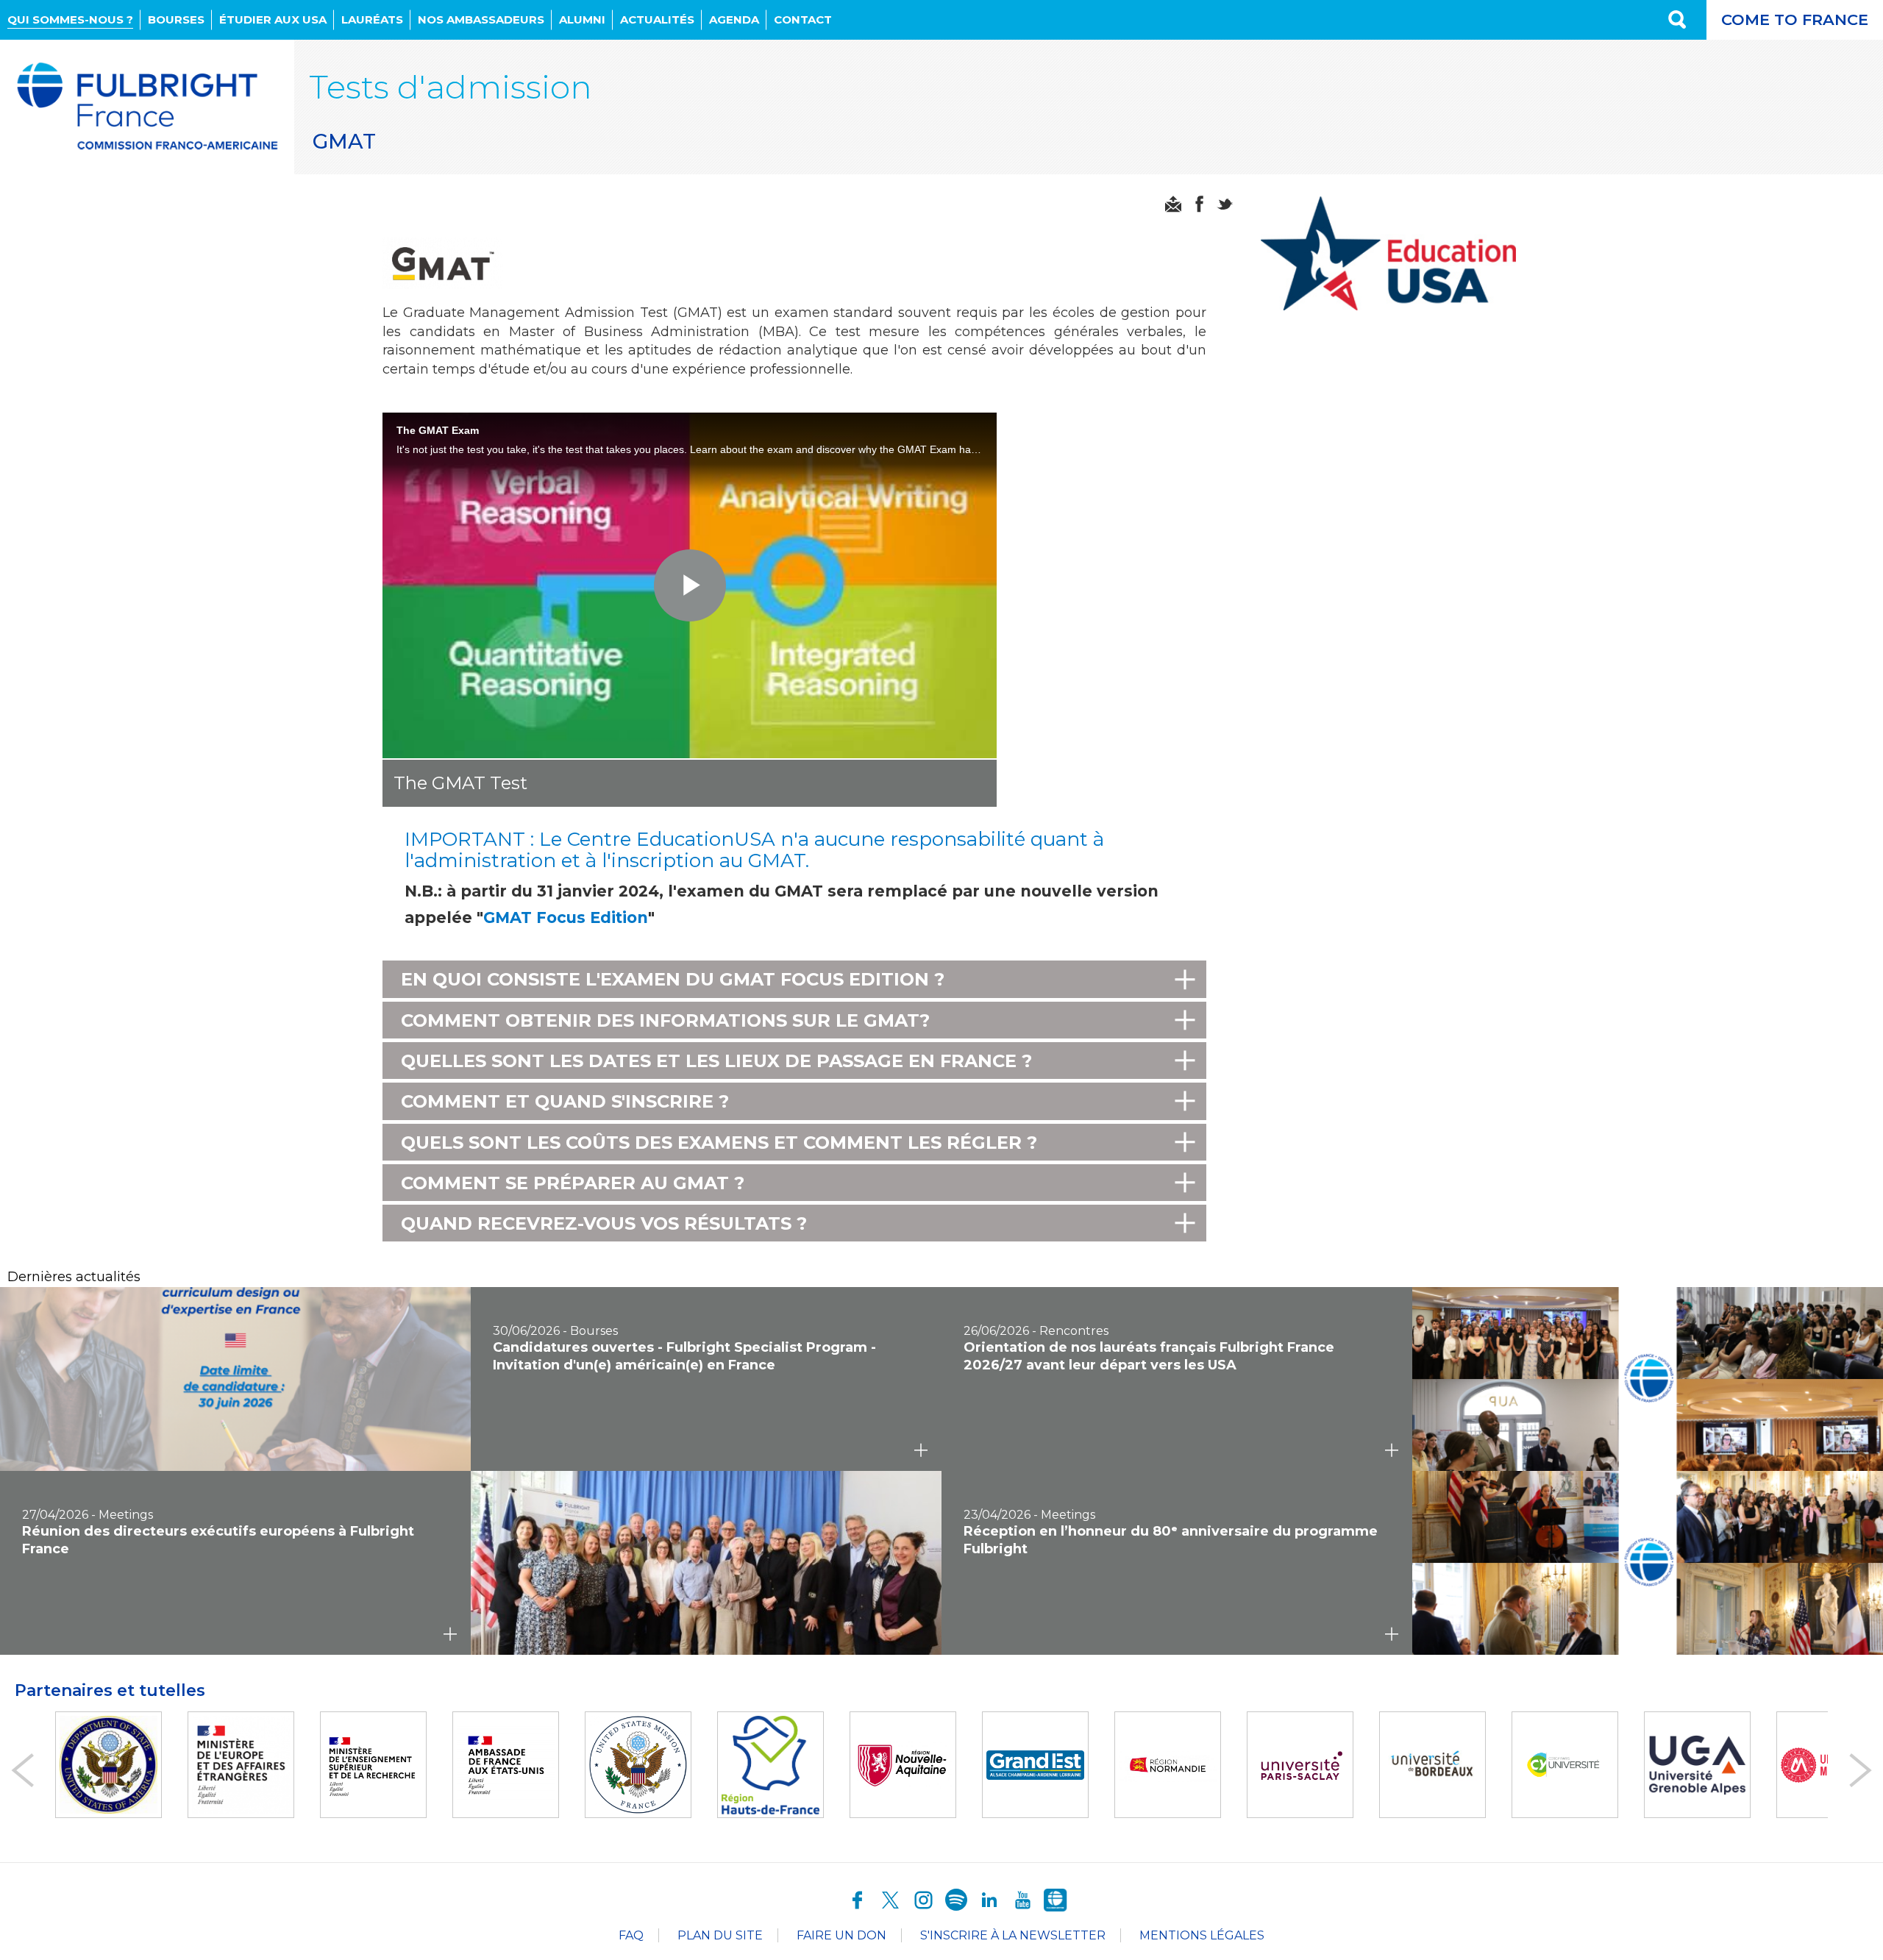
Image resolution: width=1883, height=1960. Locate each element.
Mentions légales (1202, 1935)
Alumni (582, 19)
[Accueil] (147, 107)
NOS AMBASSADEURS (481, 19)
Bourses (176, 19)
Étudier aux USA (273, 19)
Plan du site (720, 1935)
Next (1861, 1770)
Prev (22, 1770)
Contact (803, 19)
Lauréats (372, 19)
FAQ (631, 1935)
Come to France (1795, 19)
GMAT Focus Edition (566, 917)
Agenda (734, 19)
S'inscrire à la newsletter (1013, 1935)
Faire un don (841, 1935)
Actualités (657, 19)
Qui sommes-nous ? (70, 19)
